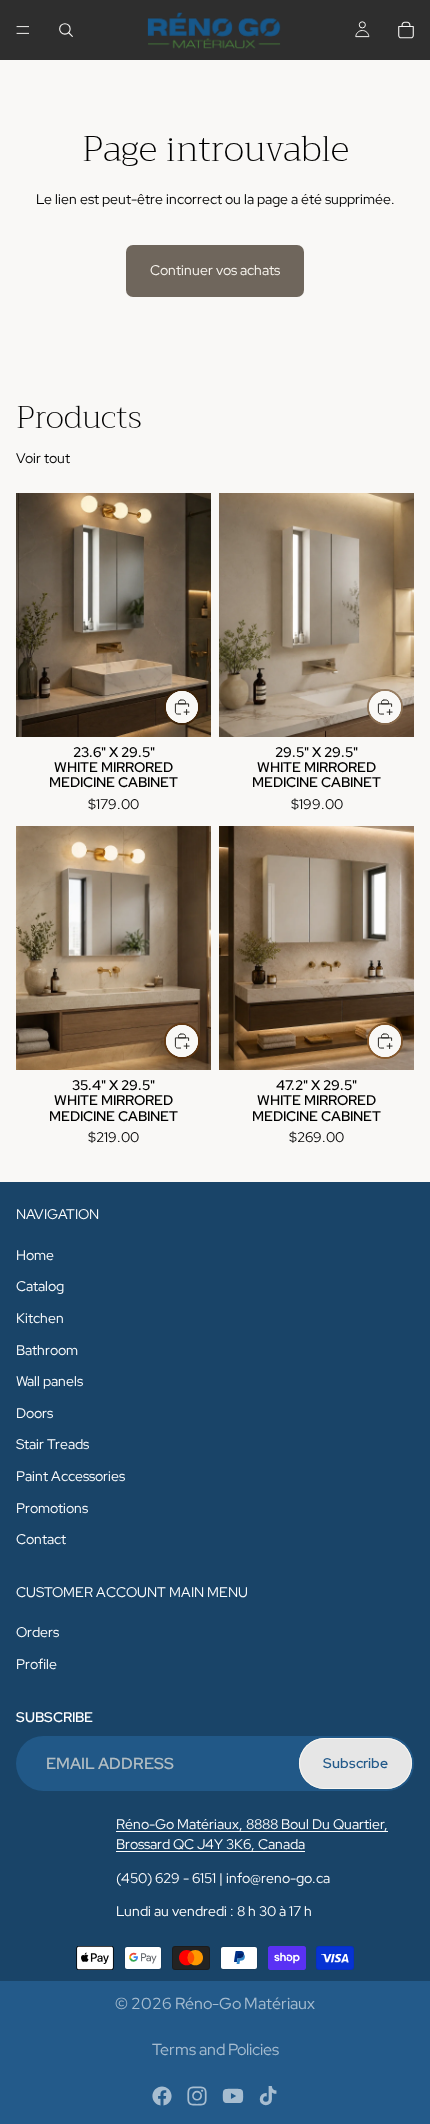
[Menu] (23, 30)
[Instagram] (197, 2096)
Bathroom (47, 1349)
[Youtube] (233, 2096)
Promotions (52, 1507)
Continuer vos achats (215, 270)
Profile (36, 1664)
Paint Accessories (70, 1476)
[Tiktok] (268, 2096)
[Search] (66, 30)
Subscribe (355, 1763)
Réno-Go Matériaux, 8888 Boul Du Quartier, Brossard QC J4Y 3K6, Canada (252, 1834)
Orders (37, 1632)
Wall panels (49, 1381)
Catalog (40, 1286)
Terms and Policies (215, 2049)
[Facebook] (162, 2096)
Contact (41, 1539)
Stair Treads (52, 1444)
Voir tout (43, 458)
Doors (34, 1413)
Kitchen (40, 1318)
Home (35, 1255)
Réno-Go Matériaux (245, 2003)
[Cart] (406, 30)
